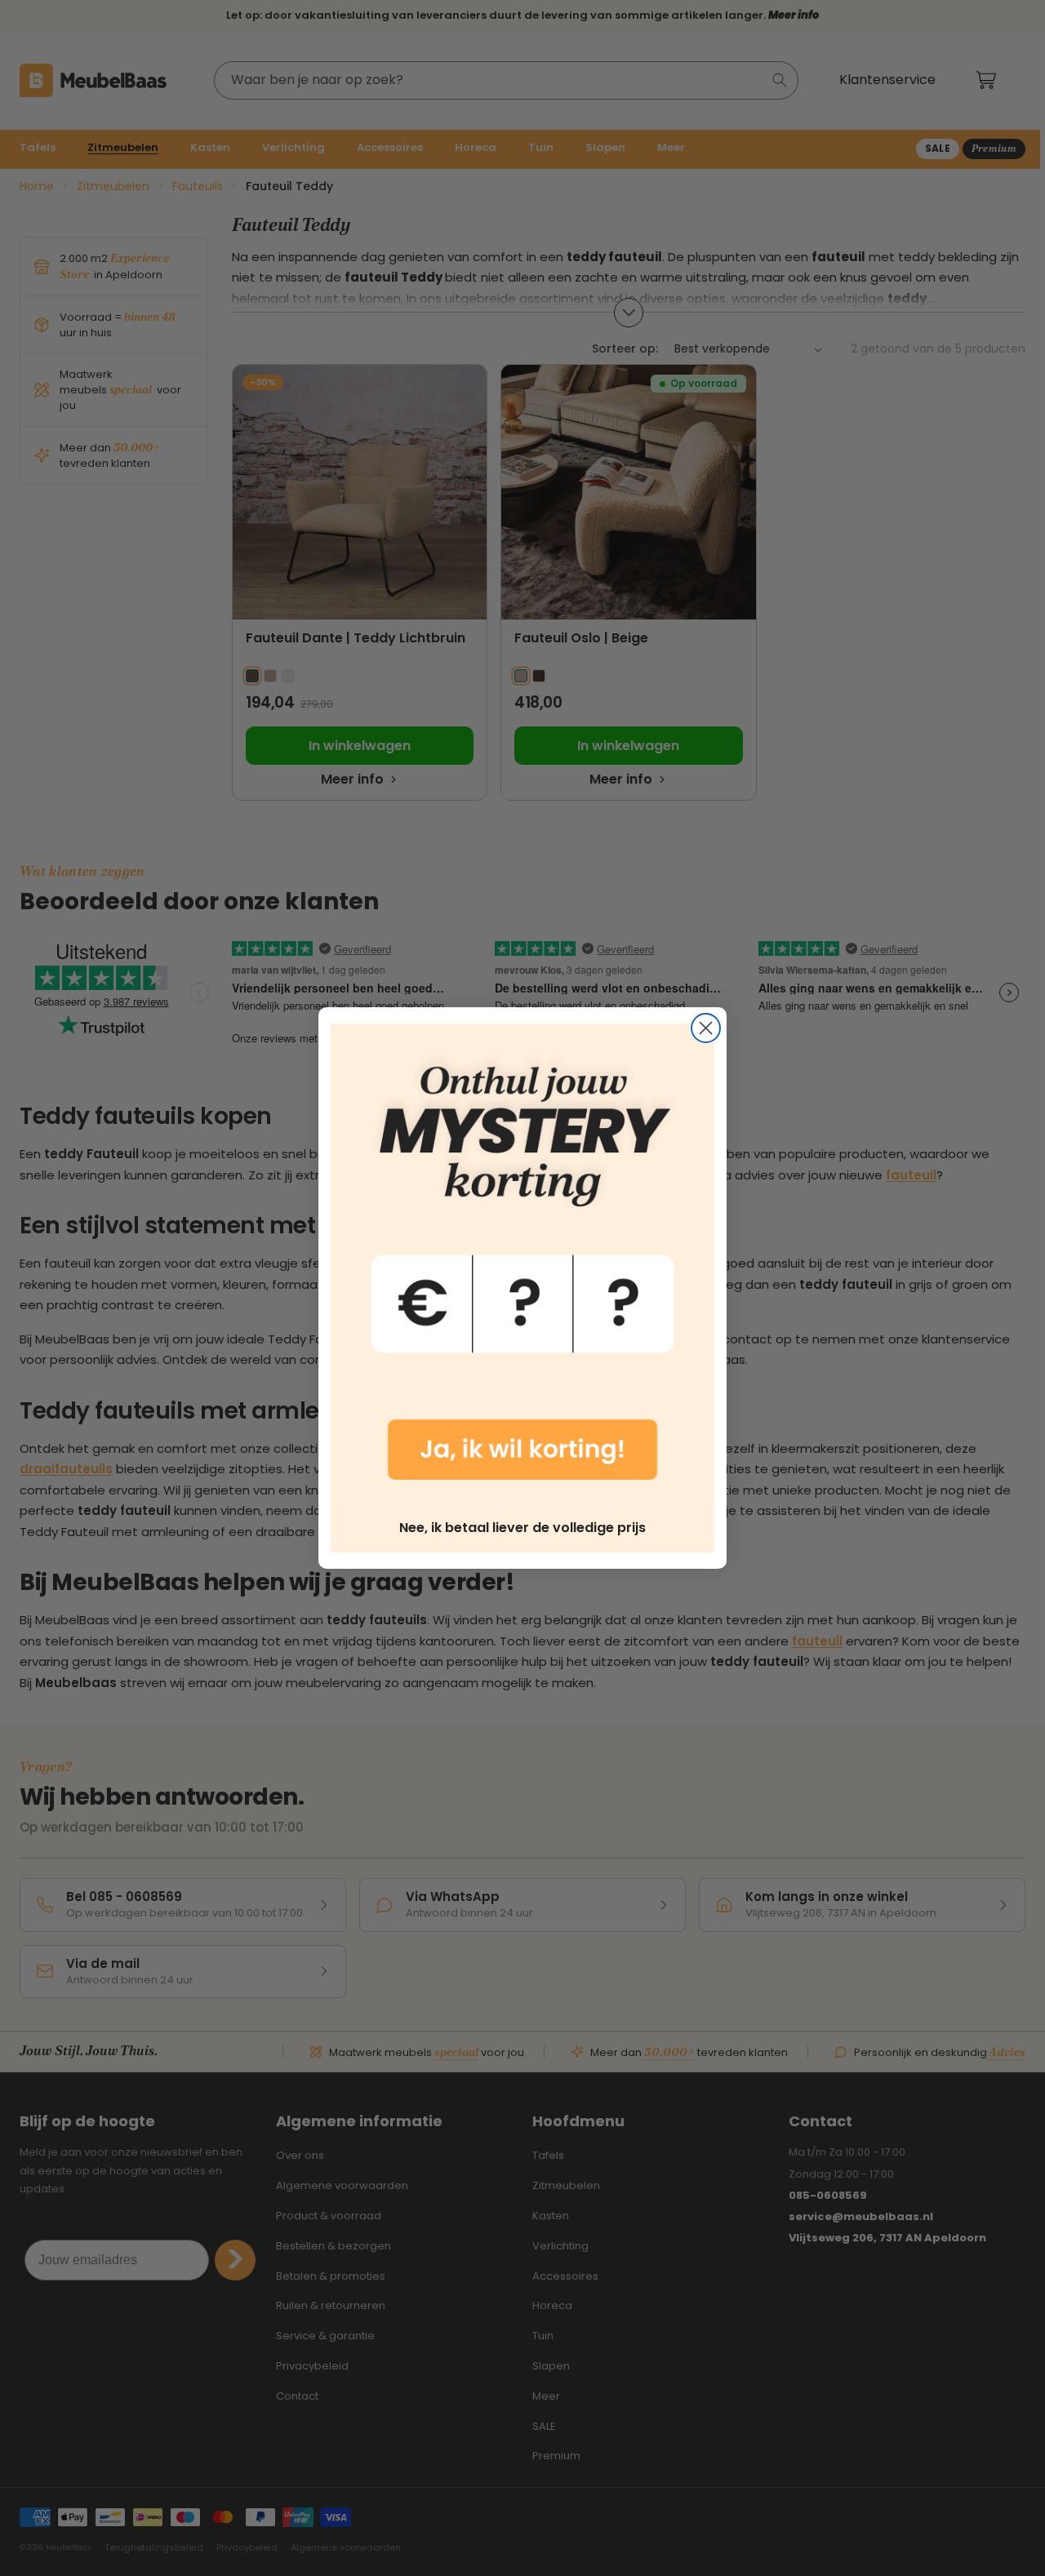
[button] (522, 1264)
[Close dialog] (706, 1028)
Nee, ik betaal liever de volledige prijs (522, 1528)
